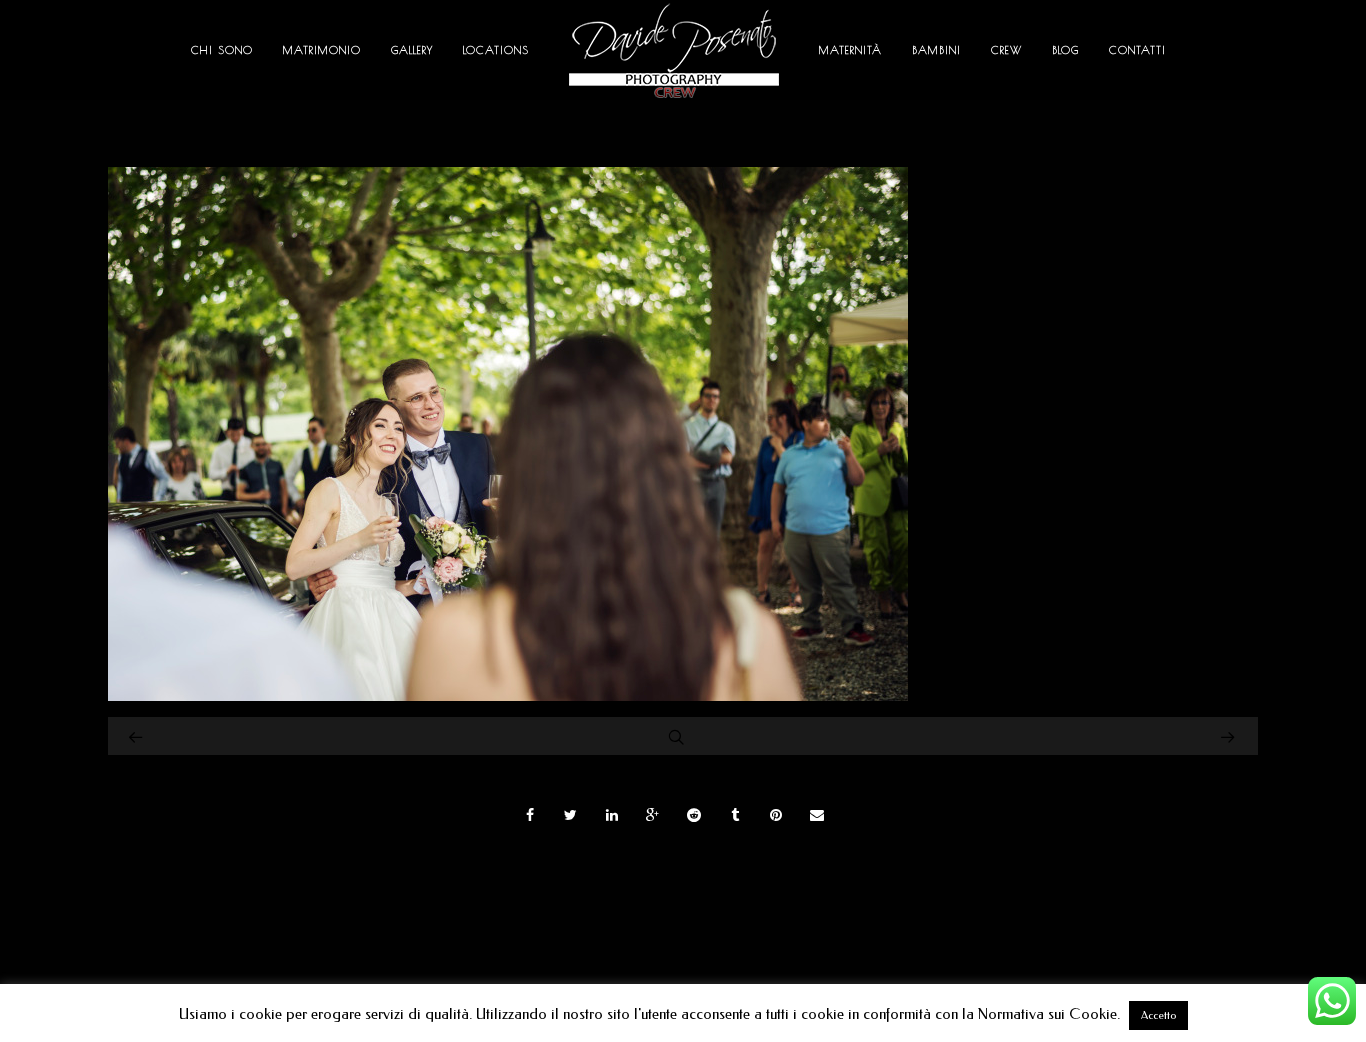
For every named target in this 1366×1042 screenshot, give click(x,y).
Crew (1006, 49)
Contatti (1137, 49)
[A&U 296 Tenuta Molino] (508, 696)
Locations (496, 49)
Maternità (850, 49)
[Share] (530, 815)
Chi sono (222, 49)
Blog (1065, 49)
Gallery (412, 49)
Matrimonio (322, 49)
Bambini (936, 49)
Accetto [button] (1158, 1015)
